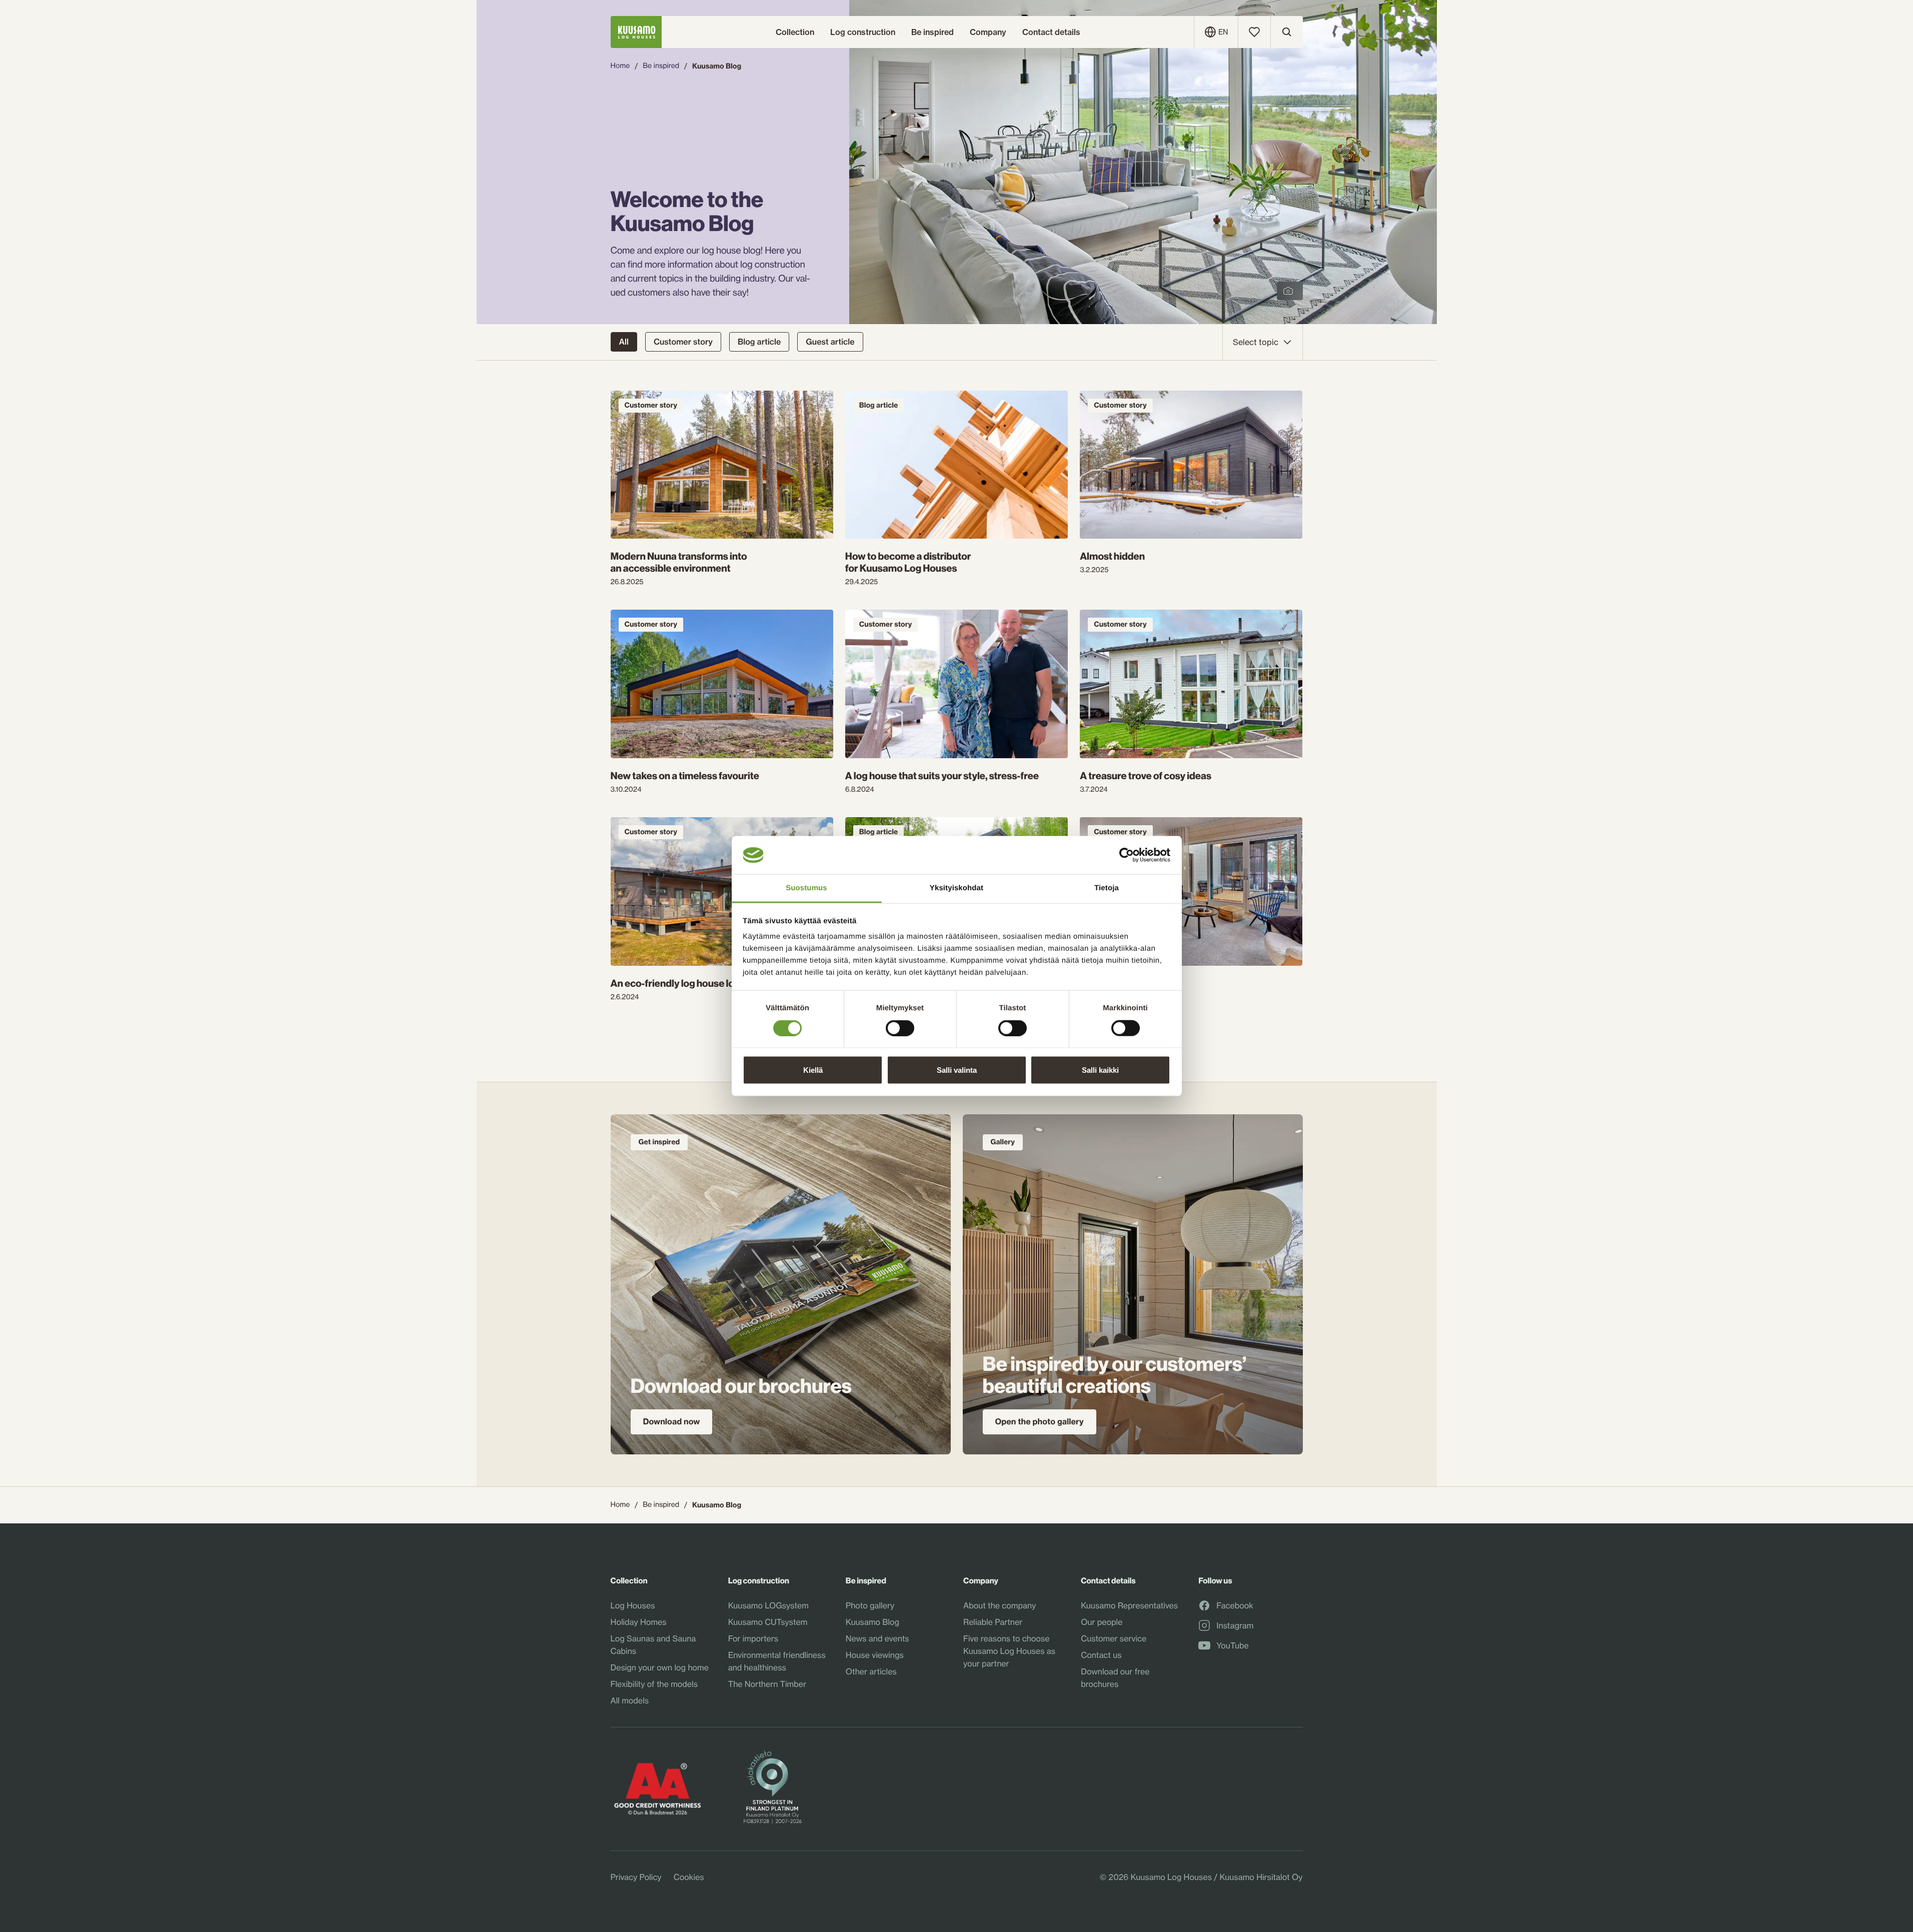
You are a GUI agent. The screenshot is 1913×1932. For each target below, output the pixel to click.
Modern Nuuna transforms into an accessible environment (679, 563)
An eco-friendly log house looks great (693, 984)
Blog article (759, 342)
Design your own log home (660, 1667)
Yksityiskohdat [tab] (956, 888)
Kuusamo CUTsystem (768, 1622)
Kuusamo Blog (872, 1622)
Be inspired (661, 66)
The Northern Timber (767, 1684)
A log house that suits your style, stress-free (942, 776)
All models (630, 1700)
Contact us (1101, 1655)
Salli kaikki (1100, 1070)
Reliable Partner (993, 1622)
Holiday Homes (639, 1622)
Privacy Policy (636, 1877)
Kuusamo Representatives (1129, 1605)
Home (620, 66)
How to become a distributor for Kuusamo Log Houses (908, 563)
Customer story (683, 342)
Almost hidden (1112, 557)
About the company (1000, 1605)
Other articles (871, 1671)
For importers (753, 1638)
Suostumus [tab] (806, 888)
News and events (877, 1638)
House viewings (875, 1655)
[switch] (900, 1026)
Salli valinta (957, 1070)
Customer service (1114, 1638)
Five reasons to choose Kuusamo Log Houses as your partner (1009, 1651)
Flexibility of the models (654, 1684)
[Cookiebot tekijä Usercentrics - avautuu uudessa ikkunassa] (1127, 855)
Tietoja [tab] (1107, 888)
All (624, 342)
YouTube (1232, 1646)
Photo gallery (870, 1605)
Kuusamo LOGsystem (768, 1605)
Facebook (1235, 1606)
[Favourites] (1254, 32)
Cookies (689, 1877)
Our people (1102, 1622)
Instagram (1235, 1626)
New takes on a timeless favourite (685, 776)
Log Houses (633, 1605)
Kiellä (813, 1070)
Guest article (830, 342)
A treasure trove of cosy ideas (1146, 776)
